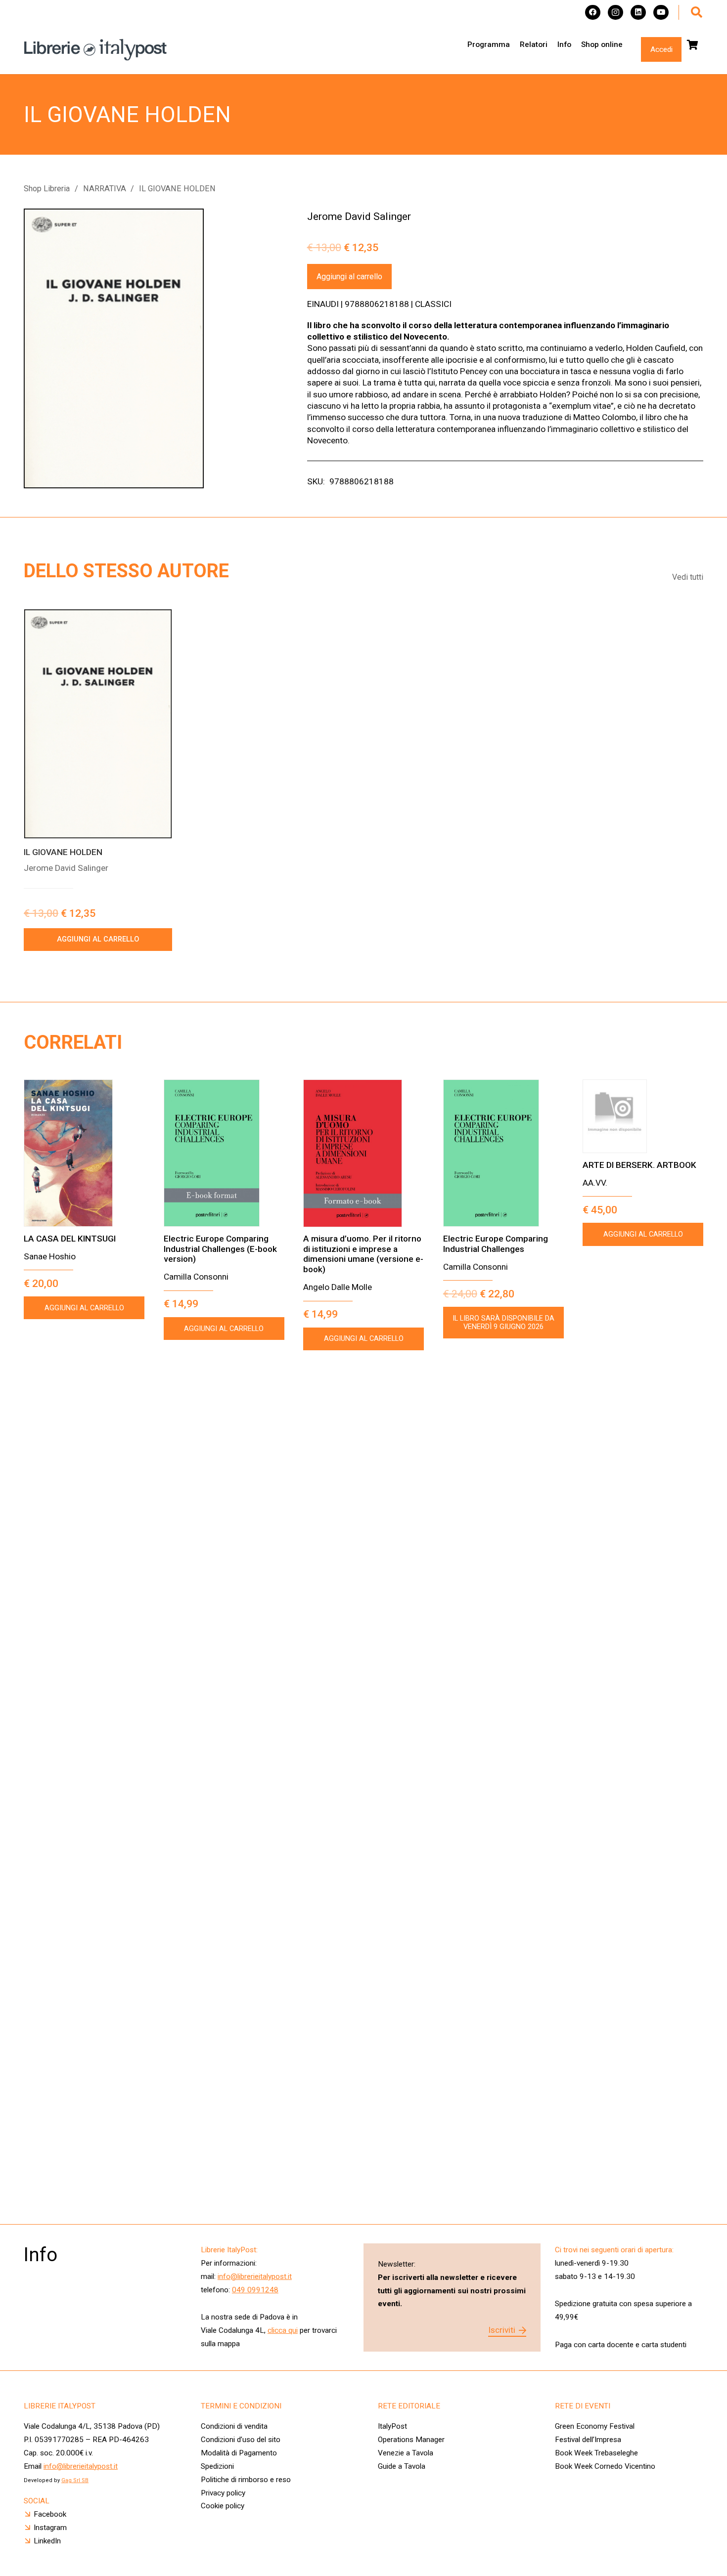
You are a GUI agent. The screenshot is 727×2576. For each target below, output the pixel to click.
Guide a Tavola (402, 2466)
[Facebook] (593, 13)
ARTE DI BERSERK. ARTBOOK (639, 1165)
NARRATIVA (105, 189)
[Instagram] (615, 13)
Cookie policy (223, 2506)
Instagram (50, 2528)
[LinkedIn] (638, 13)
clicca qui (283, 2330)
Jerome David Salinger (359, 216)
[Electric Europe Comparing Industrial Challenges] (503, 1153)
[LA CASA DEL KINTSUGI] (84, 1153)
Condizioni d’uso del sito (241, 2440)
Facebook (50, 2514)
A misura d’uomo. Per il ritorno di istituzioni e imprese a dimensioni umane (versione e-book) (363, 1254)
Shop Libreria (47, 189)
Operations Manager (412, 2440)
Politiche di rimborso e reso (246, 2480)
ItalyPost (392, 2426)
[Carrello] (692, 45)
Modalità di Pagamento (239, 2453)
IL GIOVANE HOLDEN (63, 852)
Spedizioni (217, 2466)
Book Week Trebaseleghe (596, 2453)
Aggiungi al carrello (349, 277)
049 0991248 (255, 2290)
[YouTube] (661, 13)
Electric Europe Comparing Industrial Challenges (496, 1244)
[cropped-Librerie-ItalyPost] (95, 50)
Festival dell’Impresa (588, 2440)
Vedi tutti (688, 577)
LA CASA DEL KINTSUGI (70, 1239)
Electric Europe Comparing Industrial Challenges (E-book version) (220, 1249)
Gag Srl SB (75, 2480)
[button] (697, 12)
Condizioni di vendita (234, 2426)
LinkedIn (47, 2541)
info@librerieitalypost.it (255, 2276)
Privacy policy (223, 2493)
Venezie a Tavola (406, 2453)
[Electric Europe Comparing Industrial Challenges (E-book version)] (224, 1153)
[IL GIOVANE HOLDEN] (98, 724)
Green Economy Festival (595, 2426)
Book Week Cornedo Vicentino (605, 2466)
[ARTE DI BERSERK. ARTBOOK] (643, 1116)
